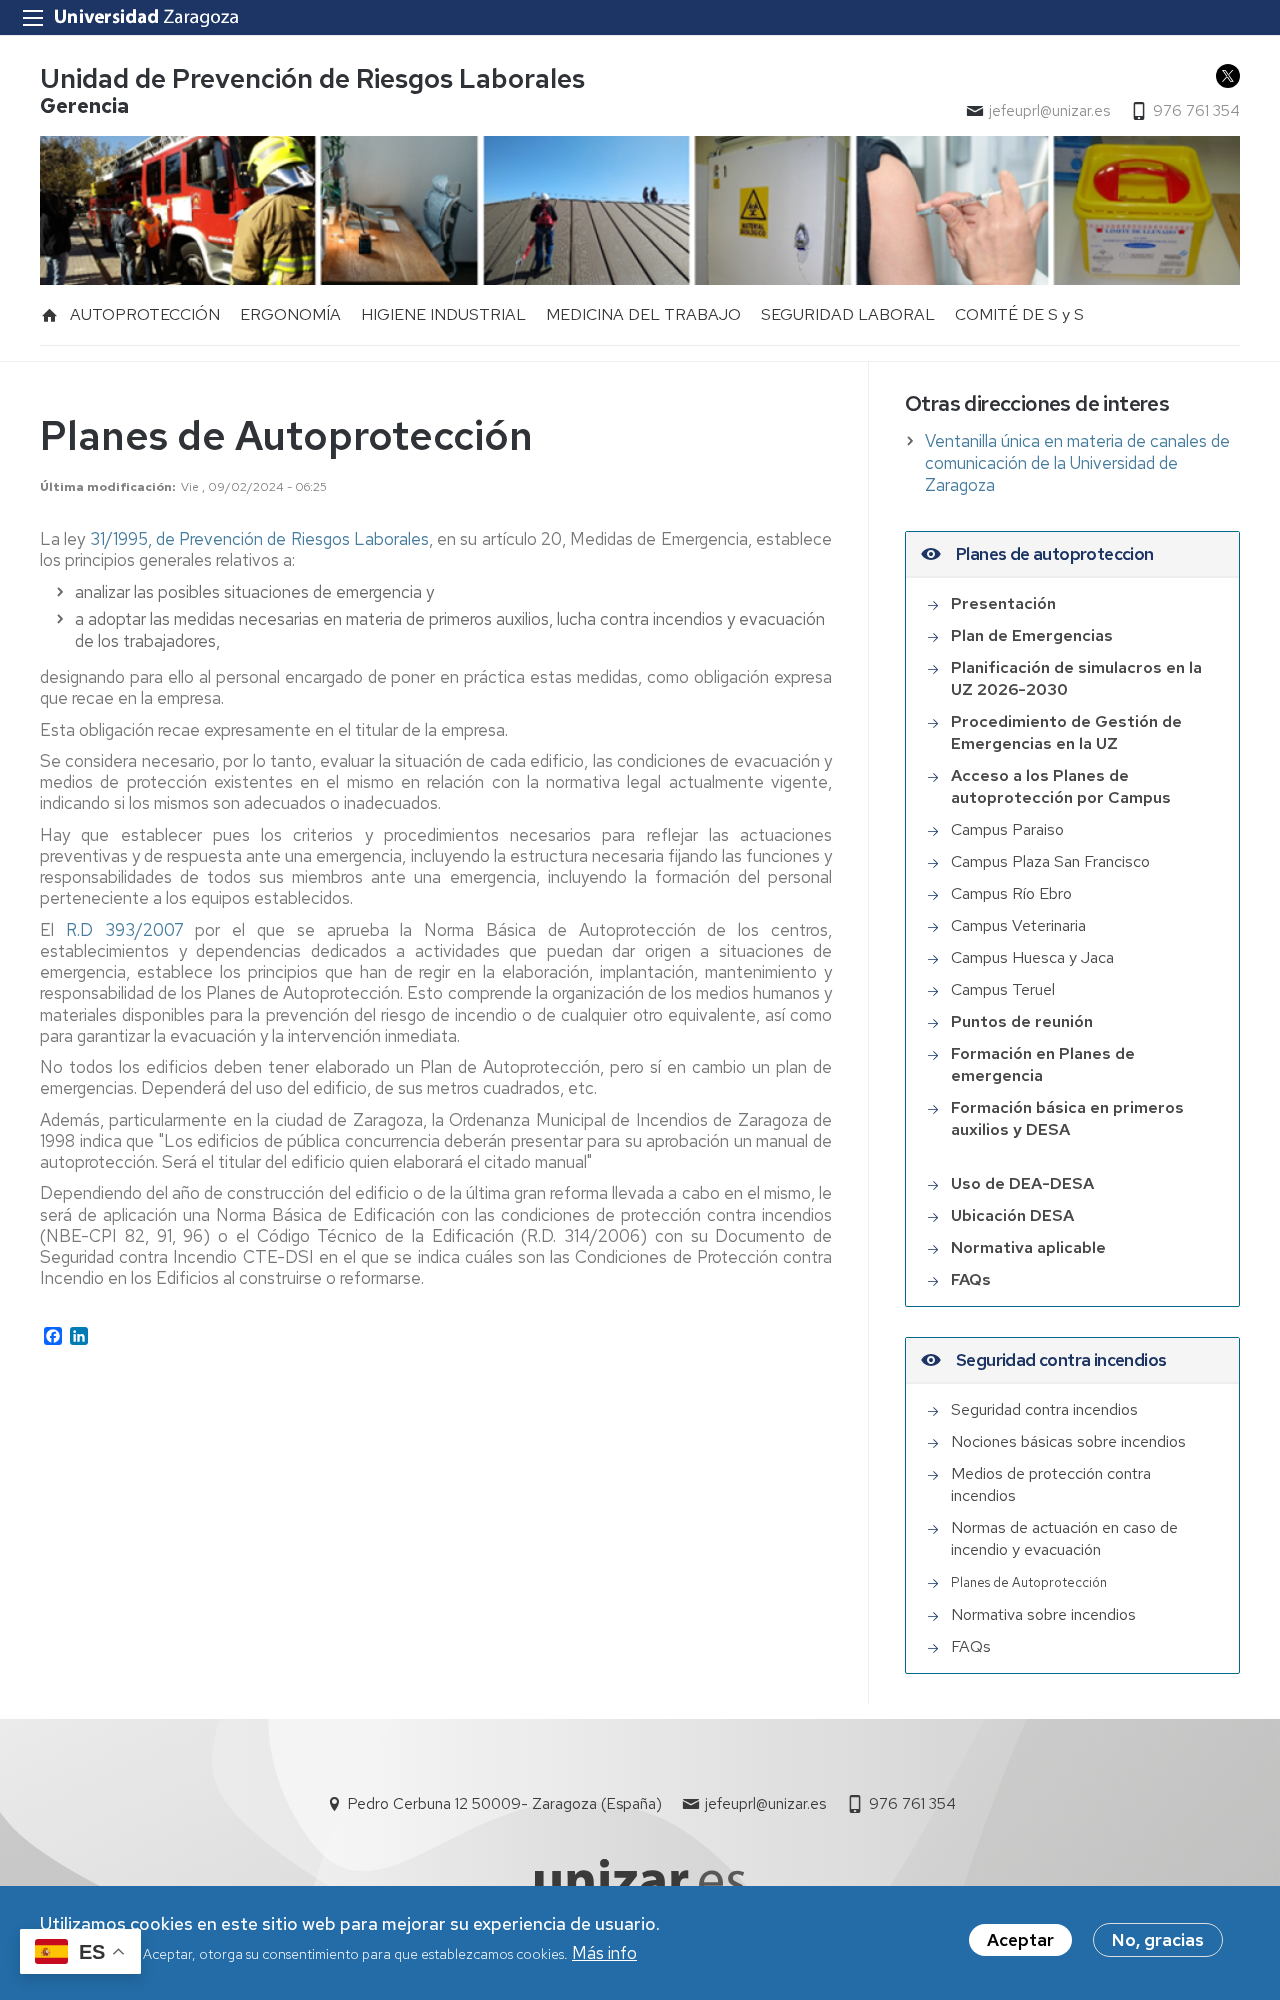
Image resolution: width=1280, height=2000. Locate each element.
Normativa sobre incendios (1043, 1614)
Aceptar (1020, 1940)
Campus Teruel (1003, 989)
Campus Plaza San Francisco (1050, 861)
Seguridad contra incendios (1044, 1409)
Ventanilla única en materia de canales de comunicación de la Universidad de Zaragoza (1077, 463)
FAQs (973, 1646)
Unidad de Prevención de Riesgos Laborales (312, 78)
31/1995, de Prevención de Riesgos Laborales (259, 539)
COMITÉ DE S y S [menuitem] (1019, 314)
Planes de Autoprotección (1029, 1582)
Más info (604, 1953)
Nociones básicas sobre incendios (1068, 1441)
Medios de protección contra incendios (1051, 1484)
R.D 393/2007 (125, 930)
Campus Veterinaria (1018, 925)
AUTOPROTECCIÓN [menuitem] (145, 314)
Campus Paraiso (1007, 829)
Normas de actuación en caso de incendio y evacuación (1064, 1538)
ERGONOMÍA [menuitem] (290, 314)
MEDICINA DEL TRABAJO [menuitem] (643, 314)
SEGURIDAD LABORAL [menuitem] (848, 314)
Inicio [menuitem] (50, 315)
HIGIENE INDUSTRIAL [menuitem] (443, 314)
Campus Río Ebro (1011, 893)
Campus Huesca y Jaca (1032, 957)
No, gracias (1158, 1940)
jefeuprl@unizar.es (1049, 111)
